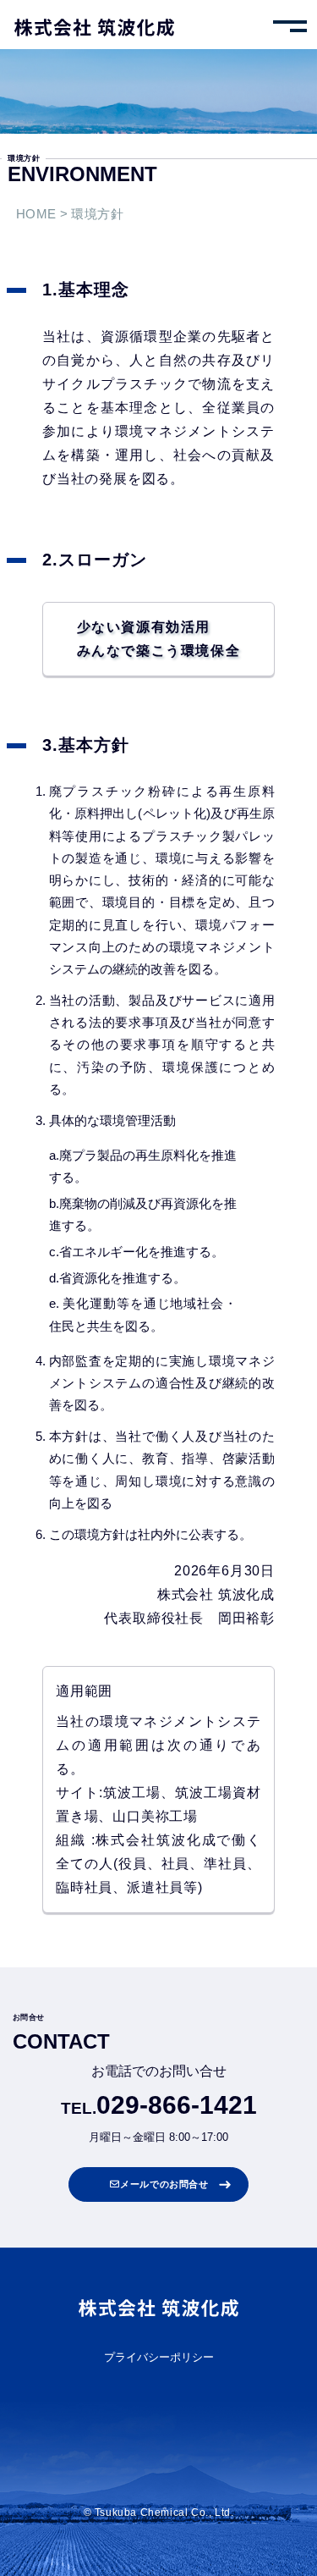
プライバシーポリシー (159, 2358)
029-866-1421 (177, 2105)
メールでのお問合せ (164, 2184)
